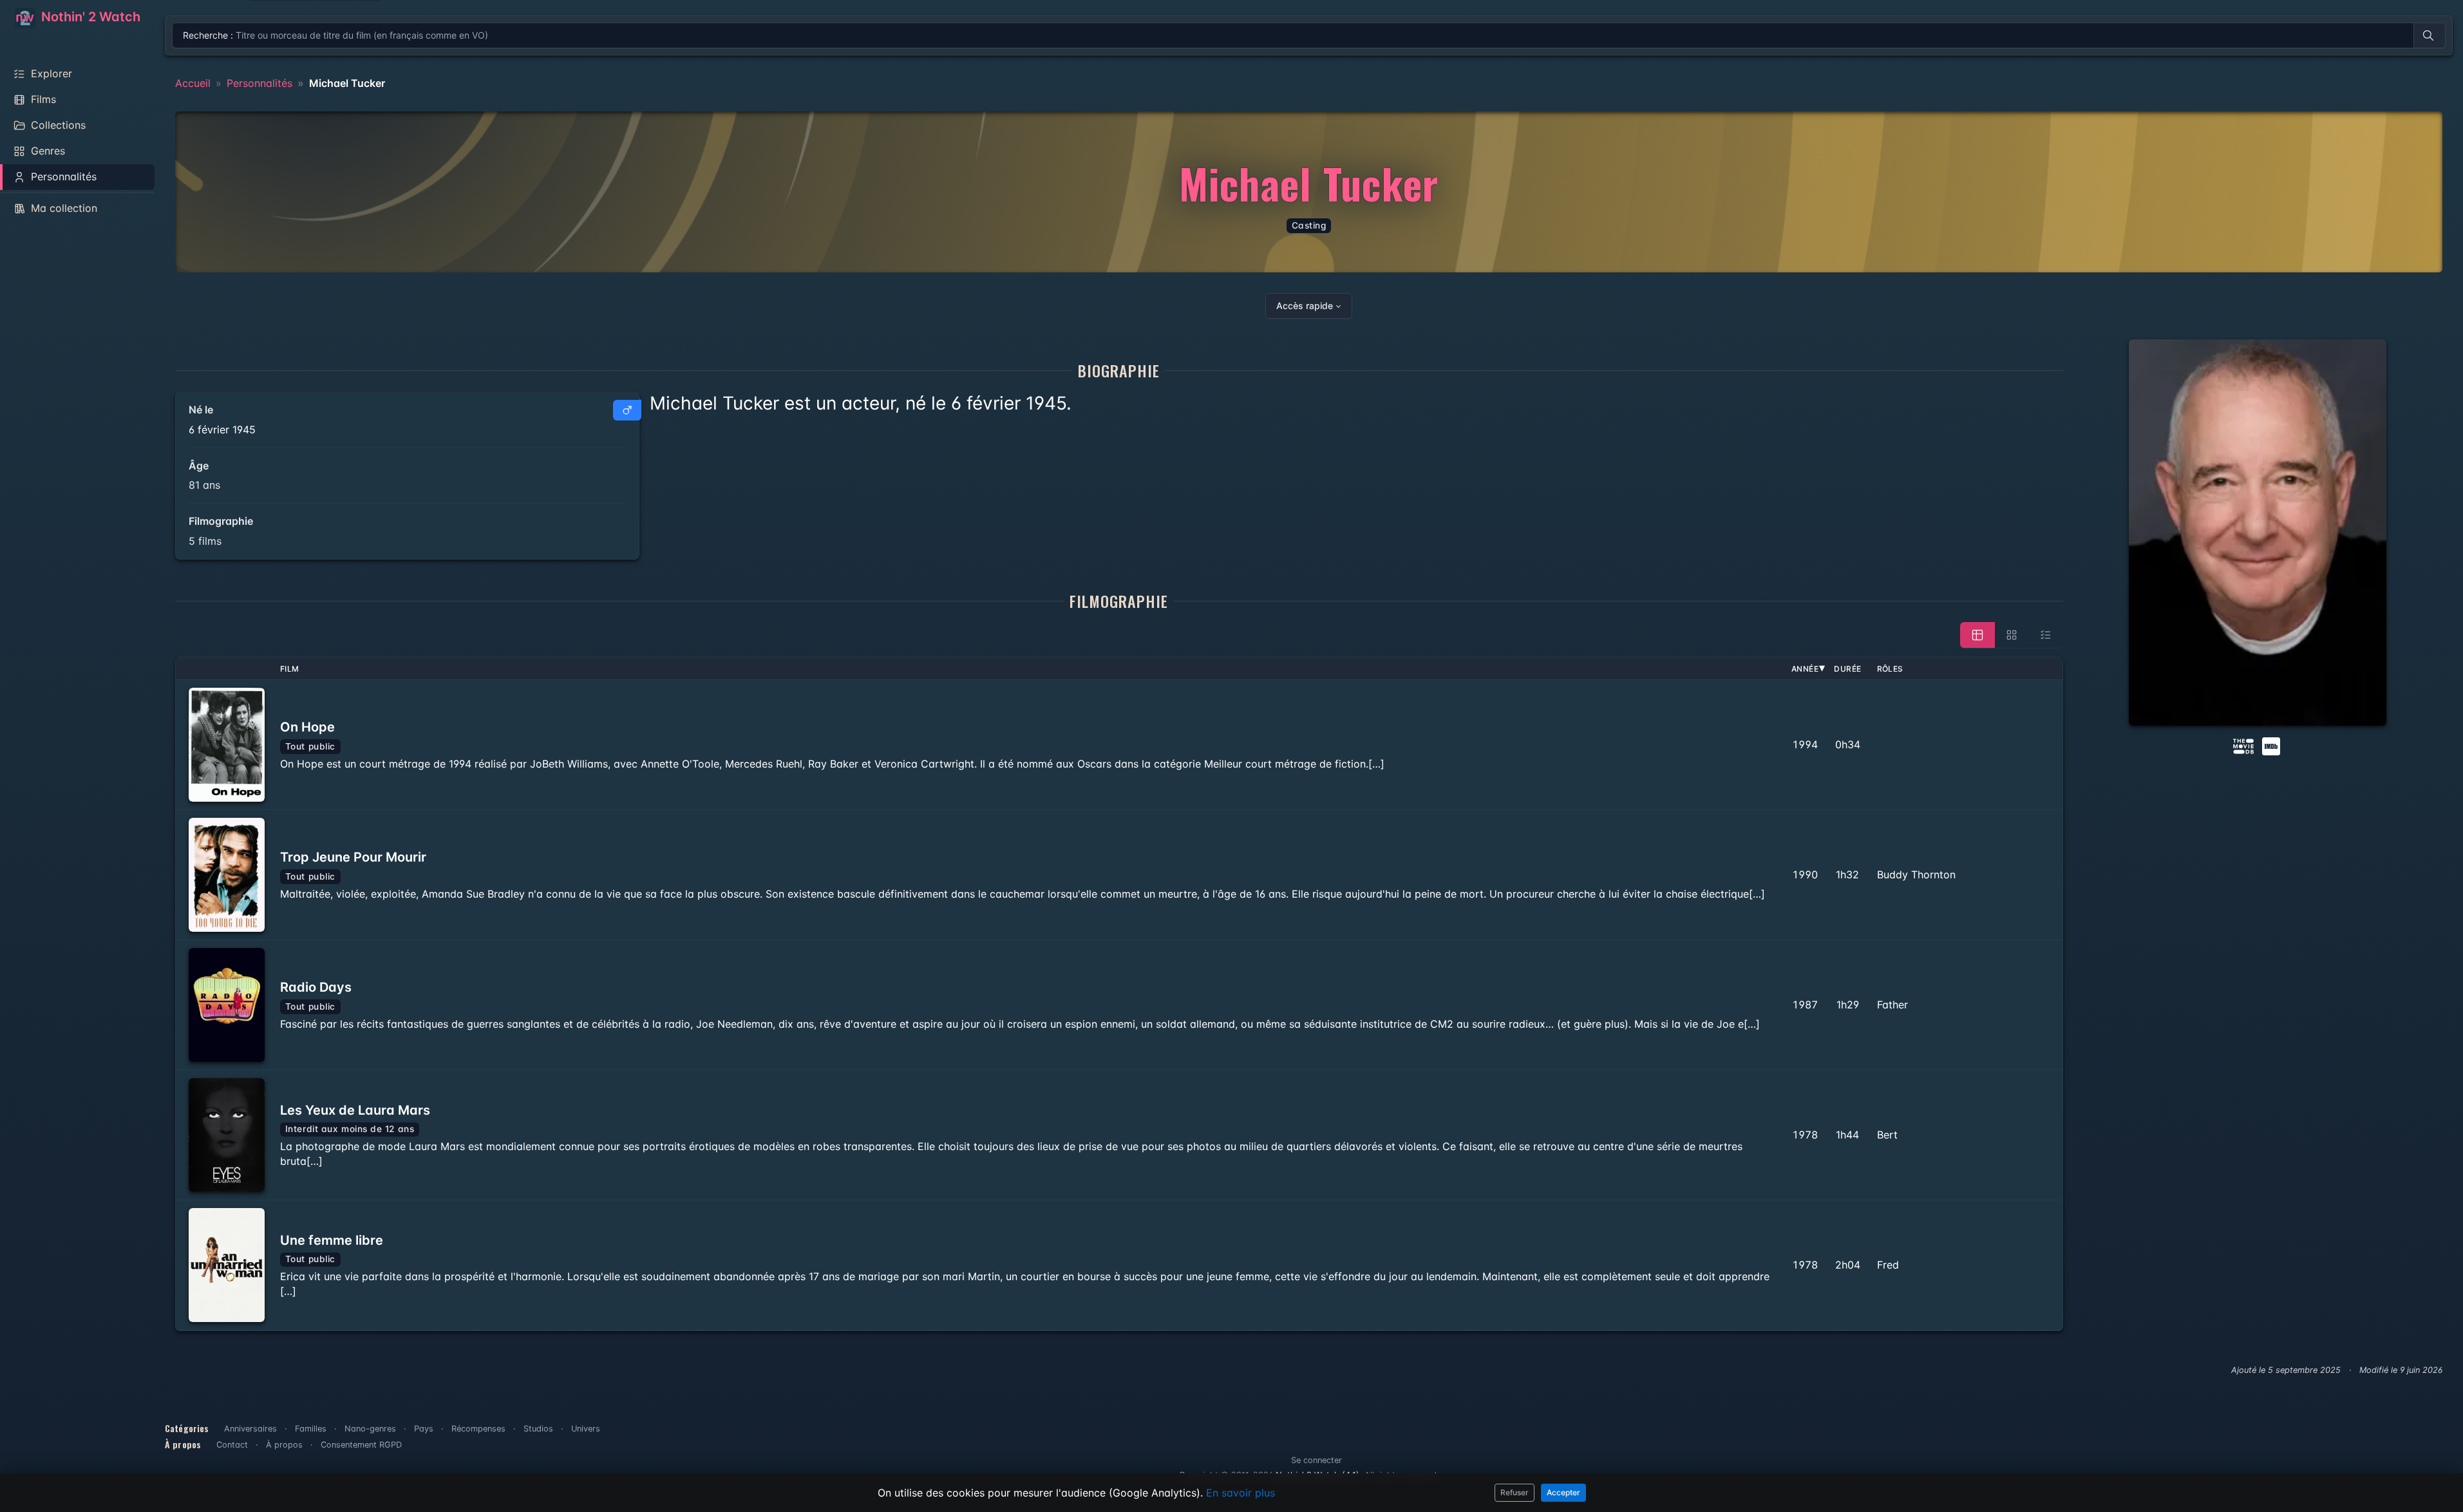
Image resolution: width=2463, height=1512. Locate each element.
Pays (424, 1429)
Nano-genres (370, 1429)
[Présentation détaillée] (1977, 635)
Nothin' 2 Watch (89, 17)
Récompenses (478, 1429)
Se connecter (1316, 1460)
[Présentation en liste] (2046, 635)
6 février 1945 (222, 430)
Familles (311, 1429)
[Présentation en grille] (2012, 635)
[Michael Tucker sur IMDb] (2272, 745)
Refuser (1515, 1492)
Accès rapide (1305, 306)
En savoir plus (1241, 1493)
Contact (232, 1445)
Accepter (1563, 1492)
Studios (538, 1429)
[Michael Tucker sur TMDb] (2243, 745)
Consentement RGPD (361, 1445)
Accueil (193, 83)
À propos (284, 1445)
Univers (586, 1429)
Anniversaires (250, 1429)
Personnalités (260, 83)
